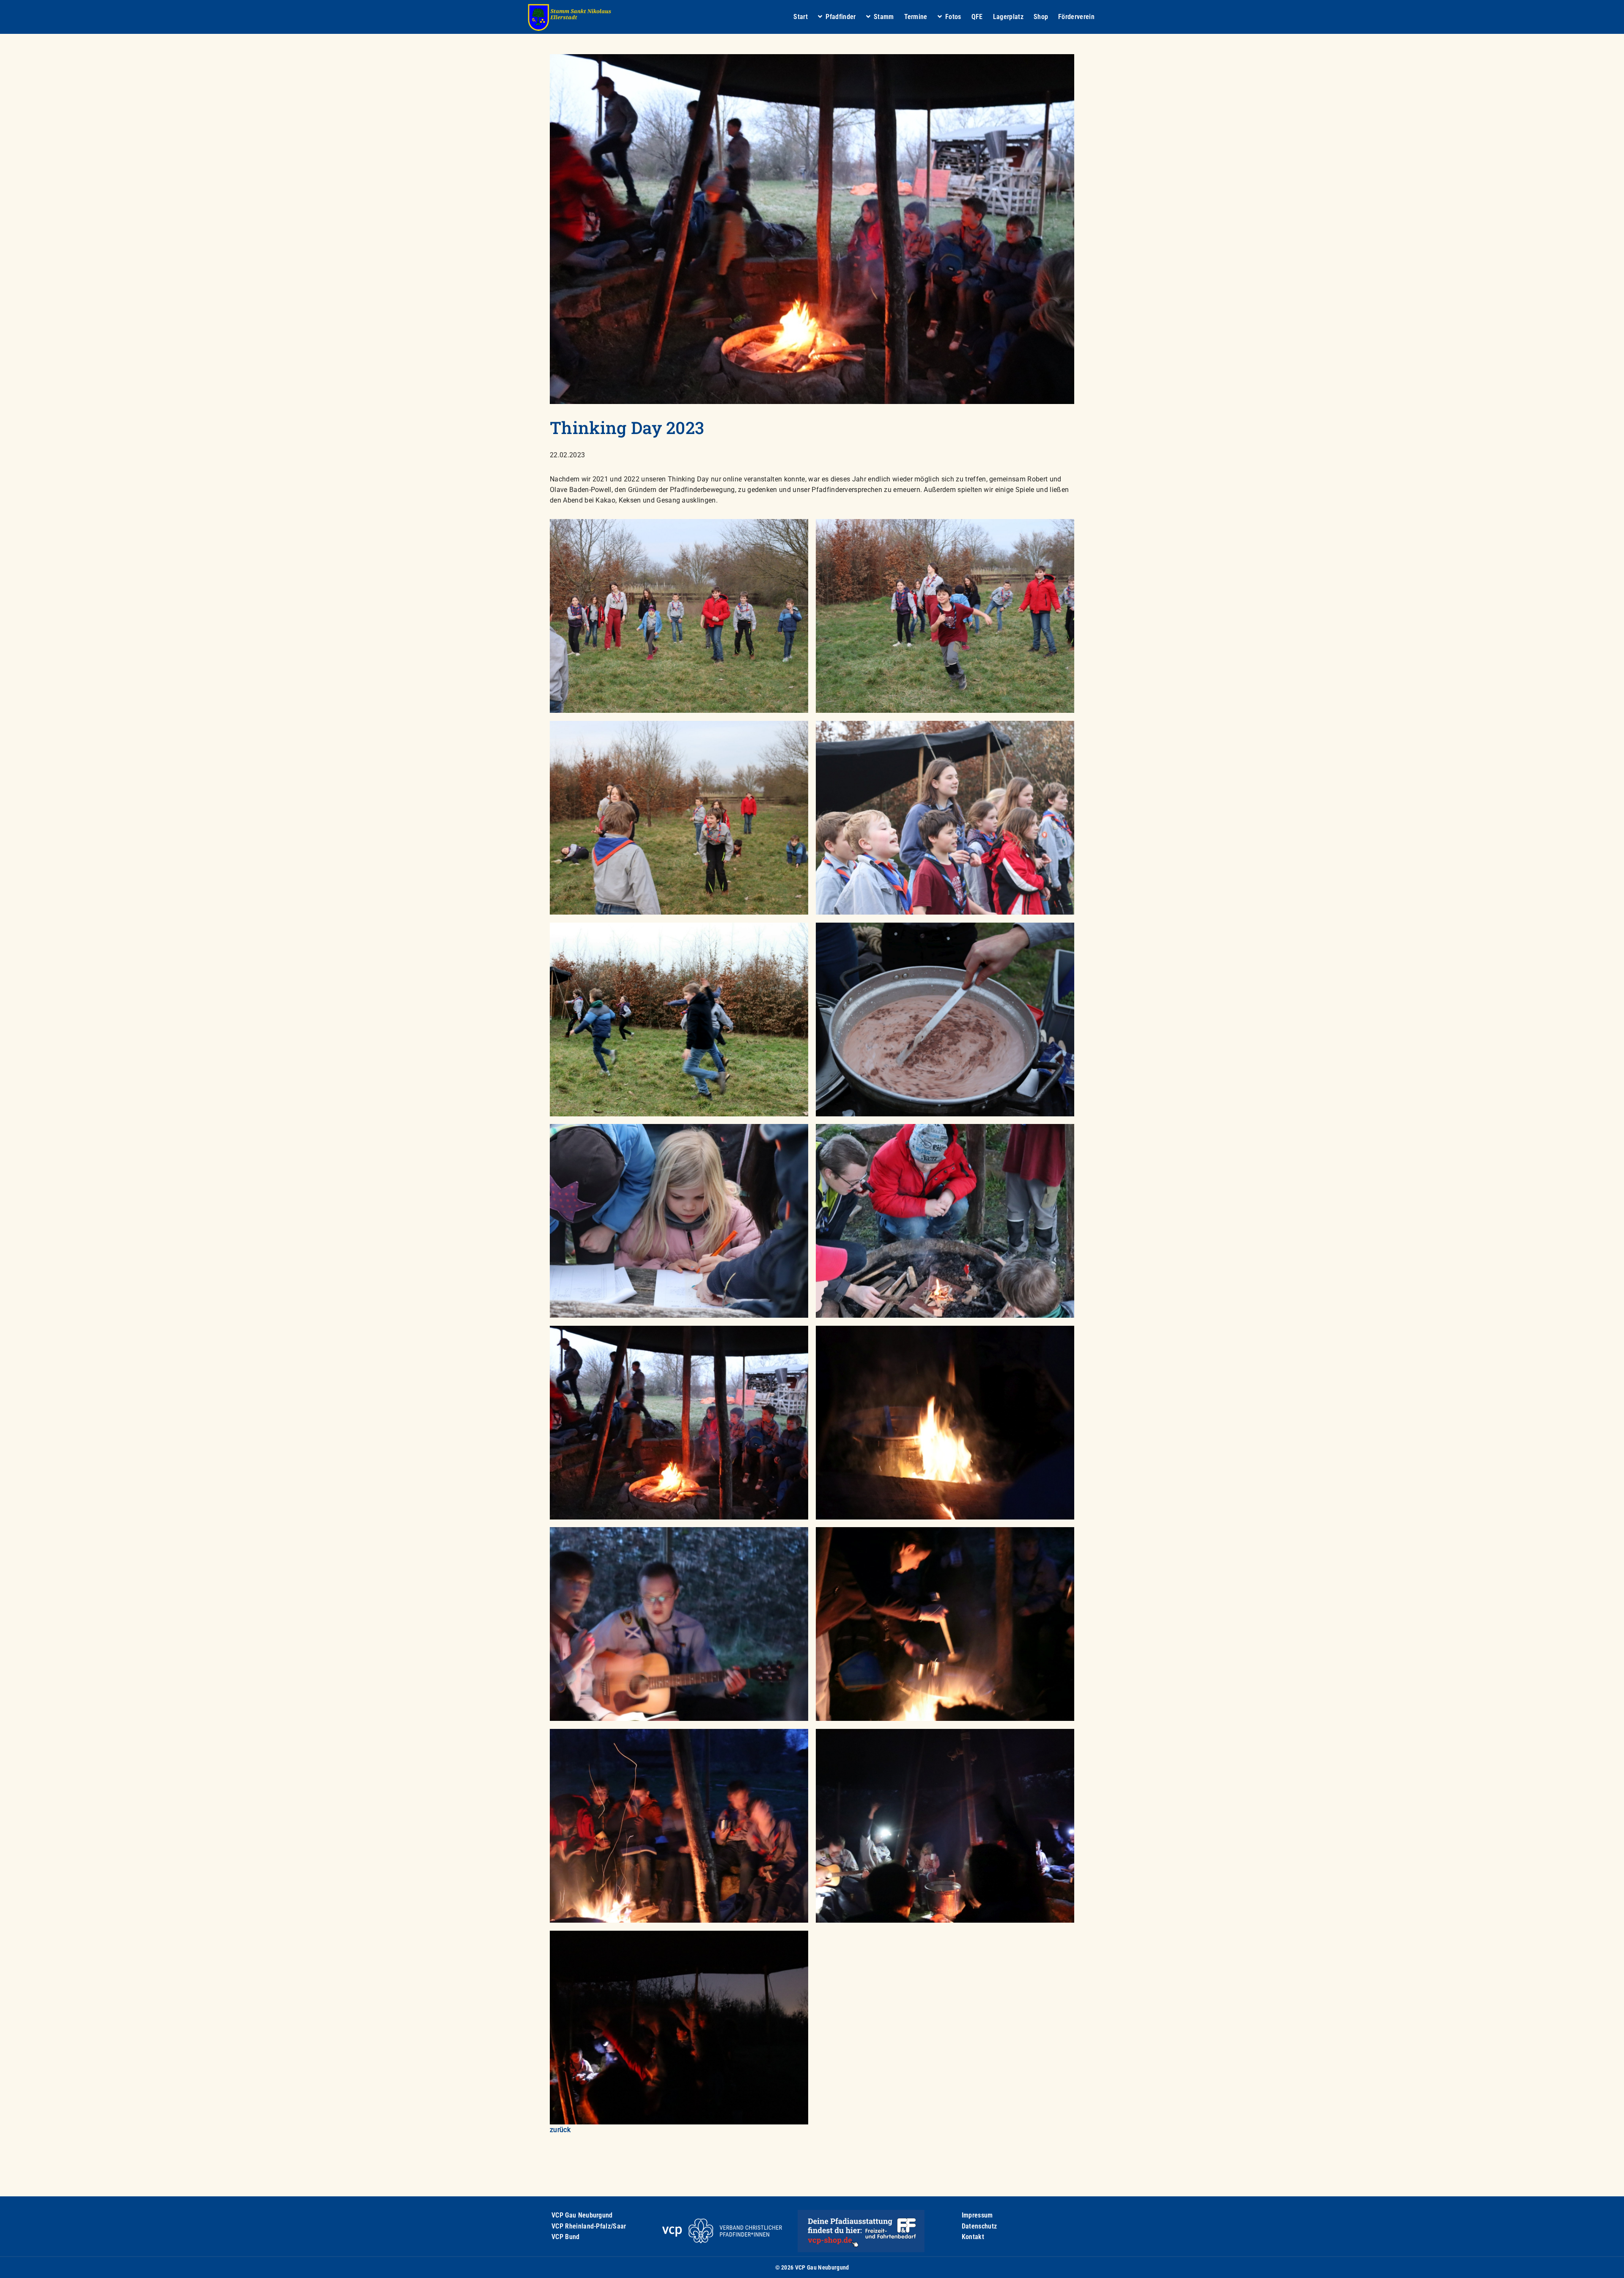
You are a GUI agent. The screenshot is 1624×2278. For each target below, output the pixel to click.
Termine (916, 17)
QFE (977, 17)
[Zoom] (679, 616)
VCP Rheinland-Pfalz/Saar (589, 2226)
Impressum (977, 2215)
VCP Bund (566, 2237)
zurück (560, 2130)
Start (801, 17)
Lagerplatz (1008, 17)
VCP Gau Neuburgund (582, 2215)
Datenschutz (979, 2226)
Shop (1041, 17)
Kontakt (973, 2237)
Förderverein (1076, 17)
